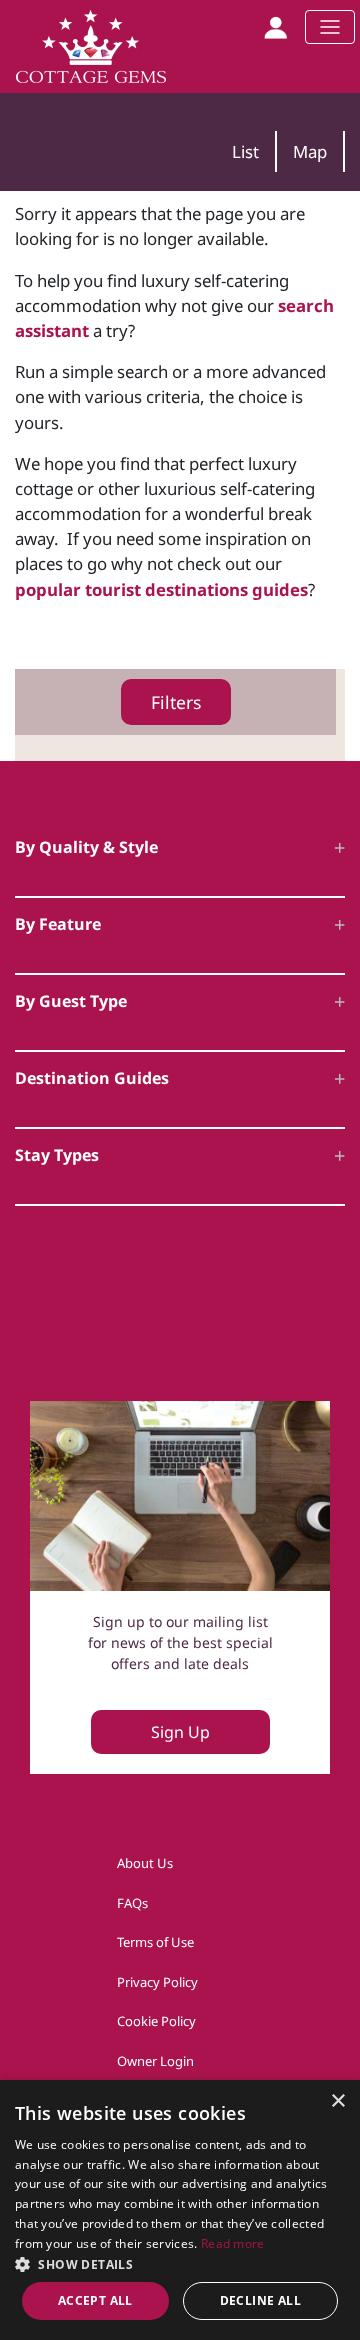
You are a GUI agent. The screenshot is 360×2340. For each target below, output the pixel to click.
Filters (176, 702)
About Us (145, 1863)
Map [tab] (310, 151)
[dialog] (180, 2210)
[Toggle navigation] (330, 27)
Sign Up (180, 1732)
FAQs (132, 1903)
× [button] (337, 2101)
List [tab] (245, 151)
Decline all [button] (260, 2300)
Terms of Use (155, 1942)
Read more (233, 2243)
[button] (180, 2264)
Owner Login (155, 2061)
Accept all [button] (95, 2300)
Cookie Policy (156, 2021)
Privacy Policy (157, 1982)
